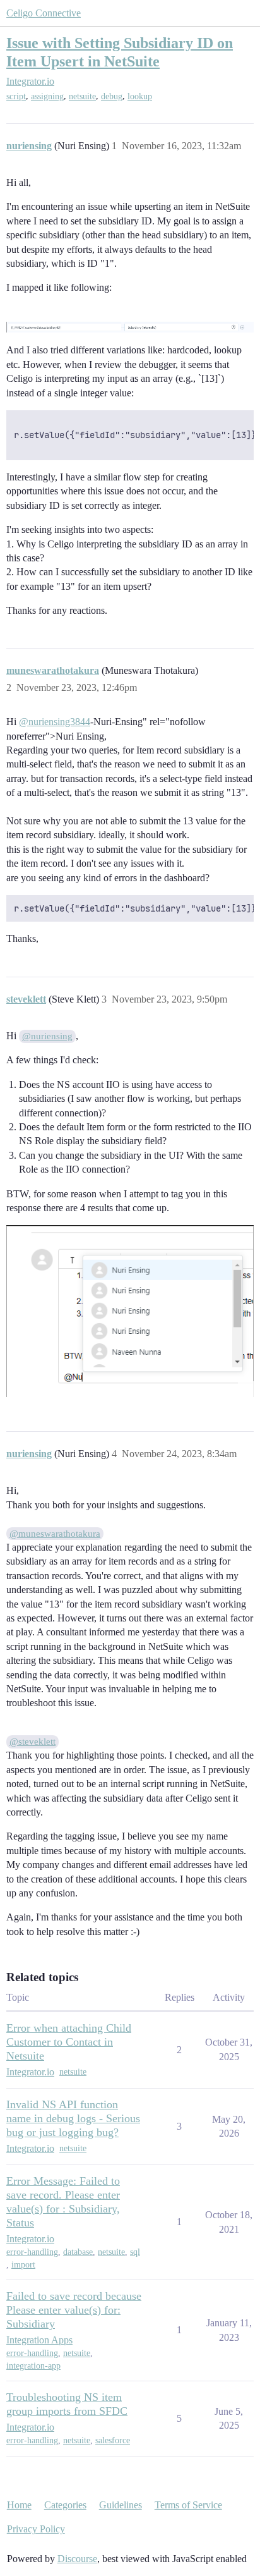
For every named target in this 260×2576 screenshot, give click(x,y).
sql (135, 2252)
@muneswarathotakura (55, 1534)
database (78, 2252)
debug (112, 96)
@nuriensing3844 (55, 722)
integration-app (33, 2366)
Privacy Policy (36, 2529)
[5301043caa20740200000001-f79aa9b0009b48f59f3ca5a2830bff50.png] (130, 1311)
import (23, 2265)
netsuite (82, 96)
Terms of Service (188, 2505)
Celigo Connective (44, 13)
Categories (65, 2505)
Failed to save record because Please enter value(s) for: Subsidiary (74, 2310)
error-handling (32, 2252)
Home (19, 2505)
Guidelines (121, 2505)
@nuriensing (47, 1036)
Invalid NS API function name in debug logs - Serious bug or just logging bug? (73, 2118)
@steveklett (32, 1742)
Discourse (77, 2559)
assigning (47, 96)
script (16, 96)
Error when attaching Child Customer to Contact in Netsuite (69, 2042)
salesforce (113, 2440)
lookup (140, 96)
